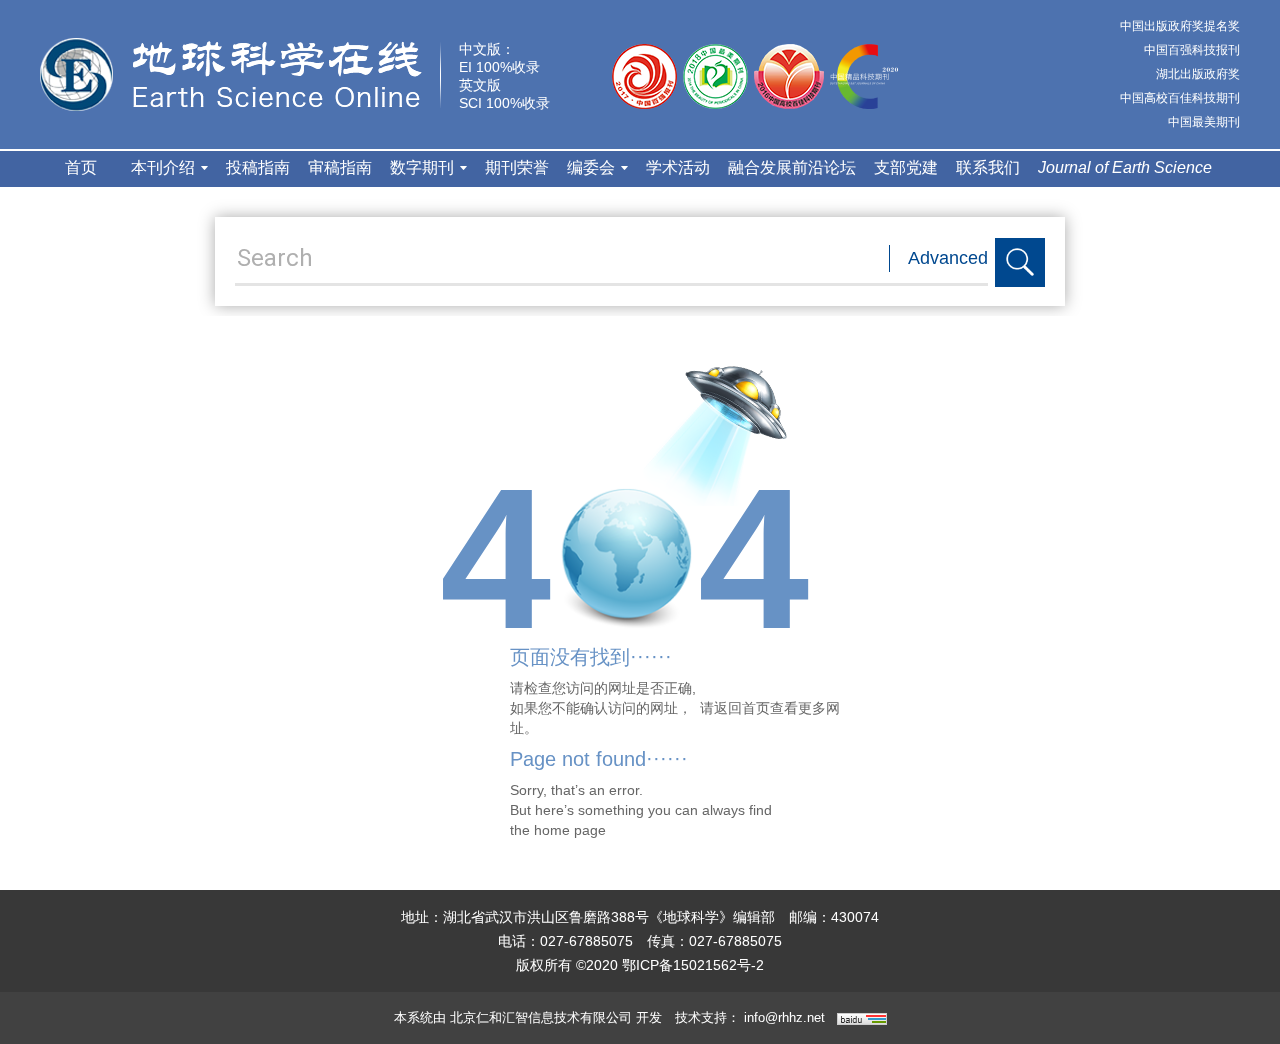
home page (570, 830)
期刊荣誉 (517, 167)
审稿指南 (340, 167)
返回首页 (742, 708)
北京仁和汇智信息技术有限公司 (541, 1017)
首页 (81, 167)
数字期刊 (422, 167)
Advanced (948, 258)
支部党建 (906, 167)
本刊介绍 (163, 167)
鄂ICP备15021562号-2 (693, 965)
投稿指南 (258, 167)
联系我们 (988, 167)
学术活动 (678, 167)
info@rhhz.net (784, 1017)
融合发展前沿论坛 (792, 167)
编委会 (591, 167)
